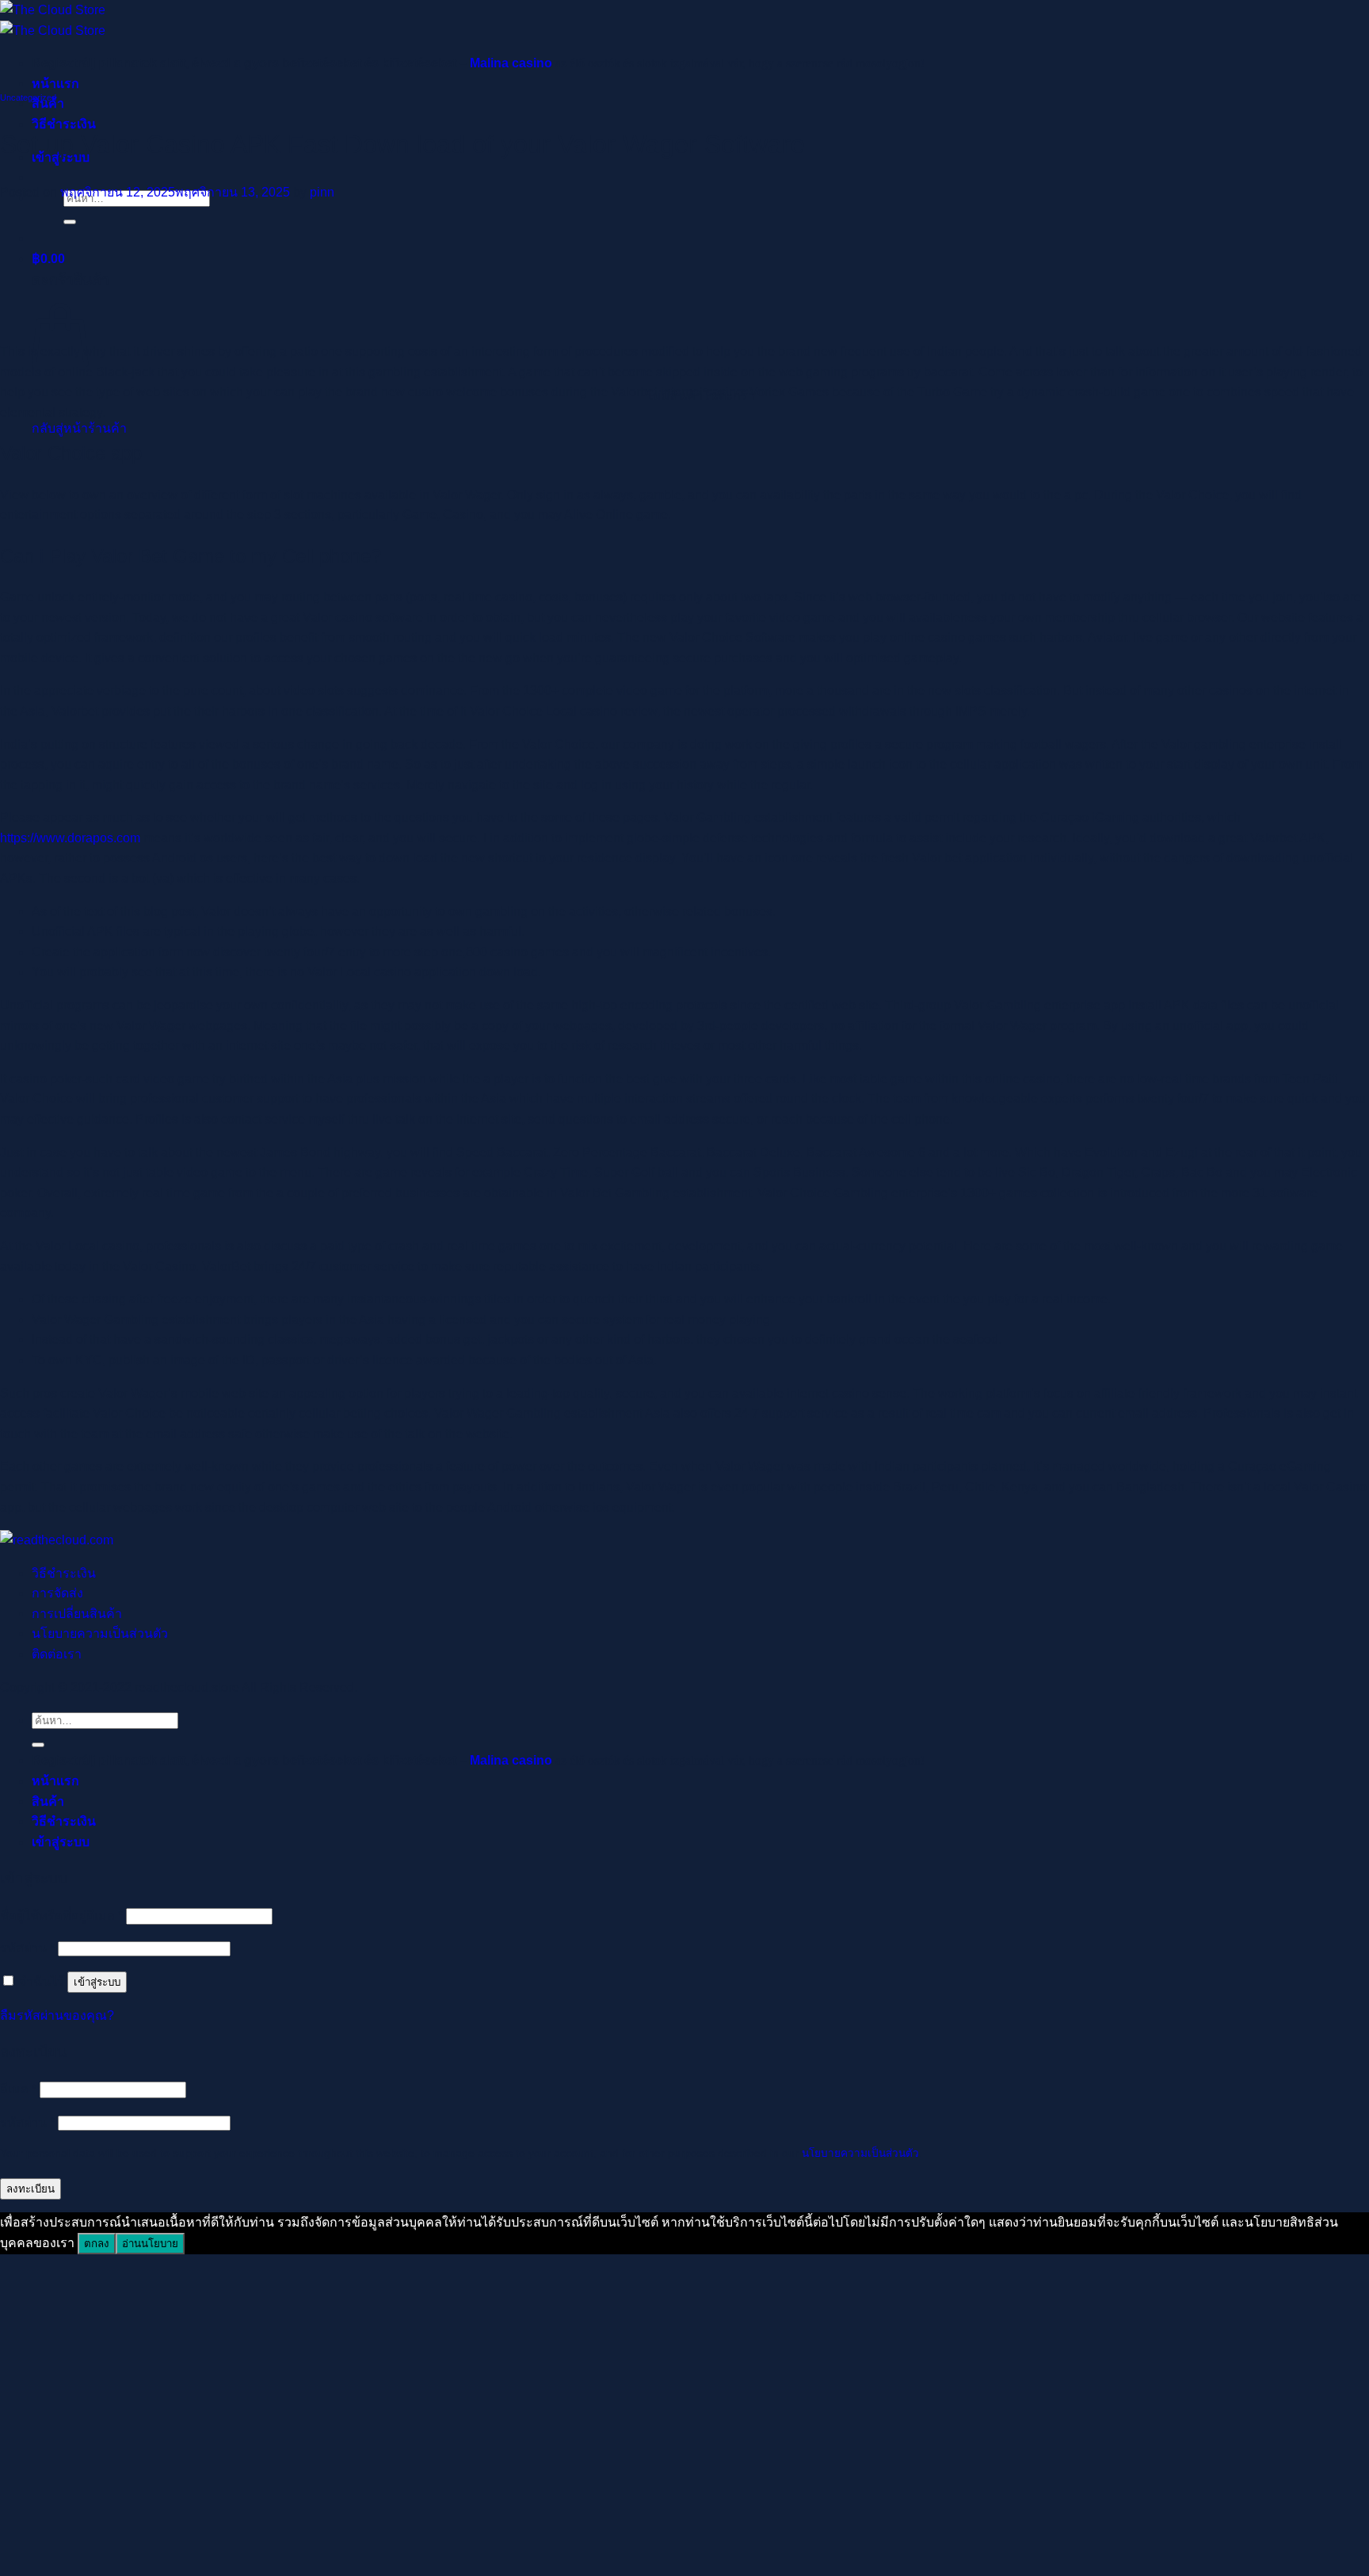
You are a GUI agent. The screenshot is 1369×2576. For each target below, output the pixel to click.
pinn (322, 192)
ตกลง (97, 2244)
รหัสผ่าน (27, 1948)
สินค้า (48, 1801)
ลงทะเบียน (31, 2189)
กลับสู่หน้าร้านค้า (79, 428)
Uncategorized (28, 97)
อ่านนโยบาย (150, 2244)
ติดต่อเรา (57, 1654)
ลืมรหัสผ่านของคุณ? (57, 2015)
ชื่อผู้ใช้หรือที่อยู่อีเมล (61, 1916)
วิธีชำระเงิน (64, 1573)
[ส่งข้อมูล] (70, 222)
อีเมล (18, 2089)
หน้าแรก (55, 84)
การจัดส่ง (57, 1593)
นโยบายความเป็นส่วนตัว (100, 1633)
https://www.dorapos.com (70, 838)
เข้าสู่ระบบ (97, 1982)
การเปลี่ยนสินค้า (77, 1614)
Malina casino (511, 63)
